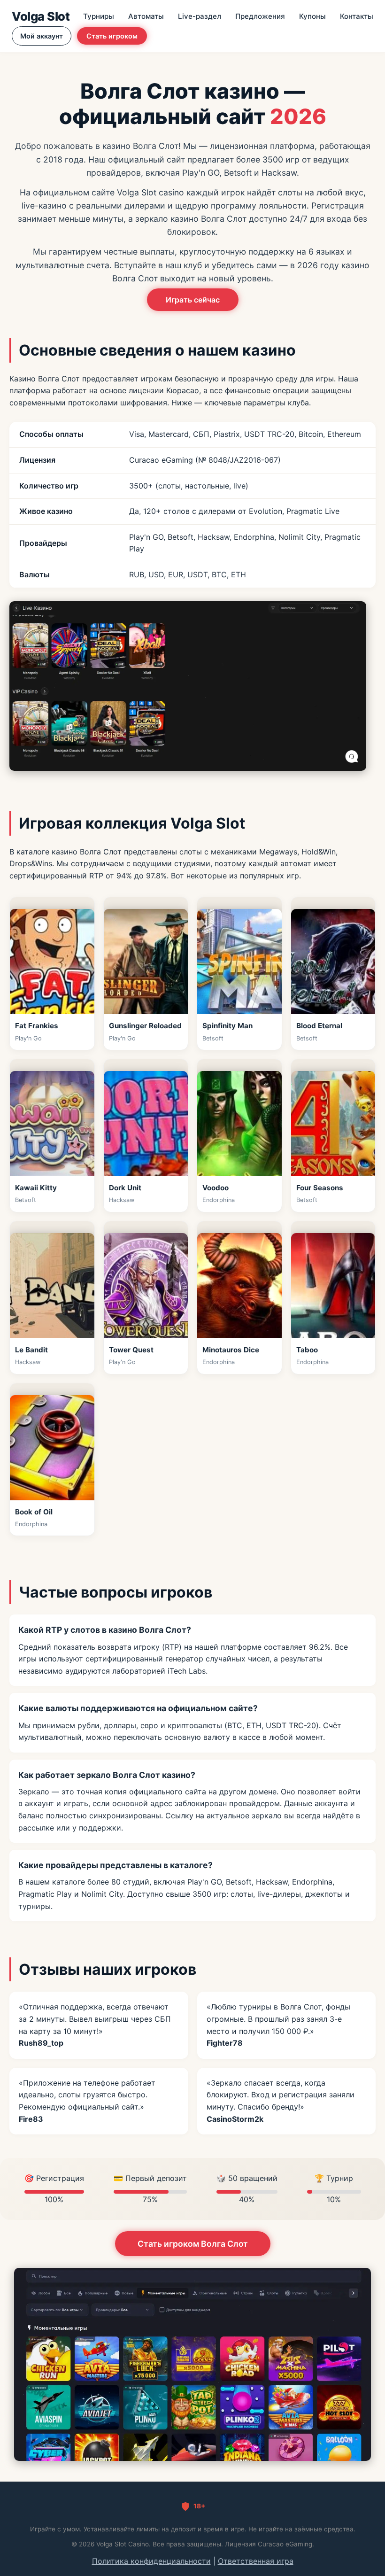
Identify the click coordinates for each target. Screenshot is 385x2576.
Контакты (357, 16)
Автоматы (146, 16)
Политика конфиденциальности (151, 2561)
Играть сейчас (193, 300)
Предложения (260, 16)
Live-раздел (200, 16)
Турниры (99, 16)
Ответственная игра (256, 2561)
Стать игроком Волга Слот (193, 2244)
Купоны (312, 16)
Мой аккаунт (42, 36)
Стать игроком (112, 36)
